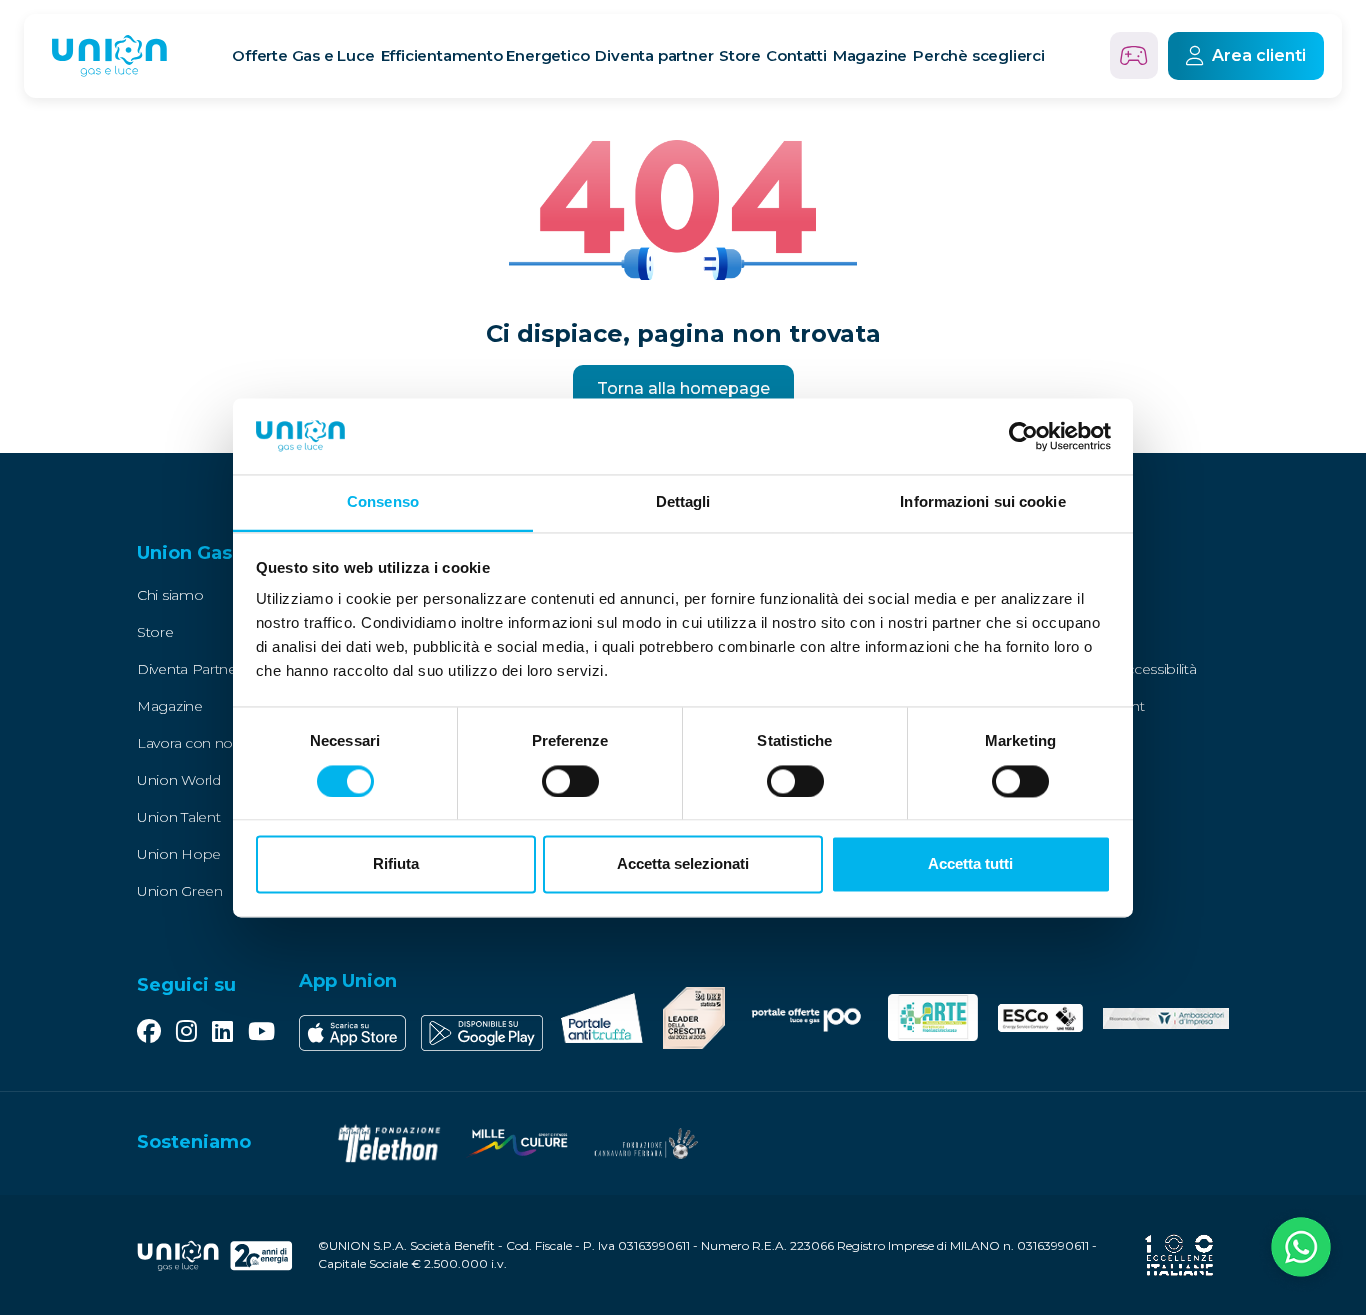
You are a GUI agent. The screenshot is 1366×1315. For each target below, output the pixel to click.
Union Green (180, 891)
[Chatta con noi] (1301, 1250)
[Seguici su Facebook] (149, 1033)
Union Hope (179, 854)
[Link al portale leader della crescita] (694, 1018)
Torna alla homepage (683, 388)
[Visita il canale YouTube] (261, 1033)
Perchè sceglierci (979, 55)
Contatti (796, 55)
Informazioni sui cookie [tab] (982, 502)
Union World (179, 780)
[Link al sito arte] (933, 1017)
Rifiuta (396, 864)
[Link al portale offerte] (806, 1017)
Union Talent (178, 817)
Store (739, 55)
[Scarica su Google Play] (482, 1033)
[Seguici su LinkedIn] (222, 1033)
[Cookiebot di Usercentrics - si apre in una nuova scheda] (1023, 436)
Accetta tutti (970, 864)
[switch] (570, 781)
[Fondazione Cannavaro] (645, 1143)
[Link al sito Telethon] (389, 1143)
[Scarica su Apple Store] (352, 1033)
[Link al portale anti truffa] (602, 1018)
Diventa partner (654, 55)
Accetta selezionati (683, 864)
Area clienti (1259, 55)
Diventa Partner (189, 669)
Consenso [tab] (383, 502)
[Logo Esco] (1040, 1018)
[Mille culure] (517, 1143)
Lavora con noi (186, 743)
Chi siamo (170, 595)
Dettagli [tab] (683, 502)
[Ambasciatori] (1166, 1018)
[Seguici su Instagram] (186, 1033)
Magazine (870, 55)
